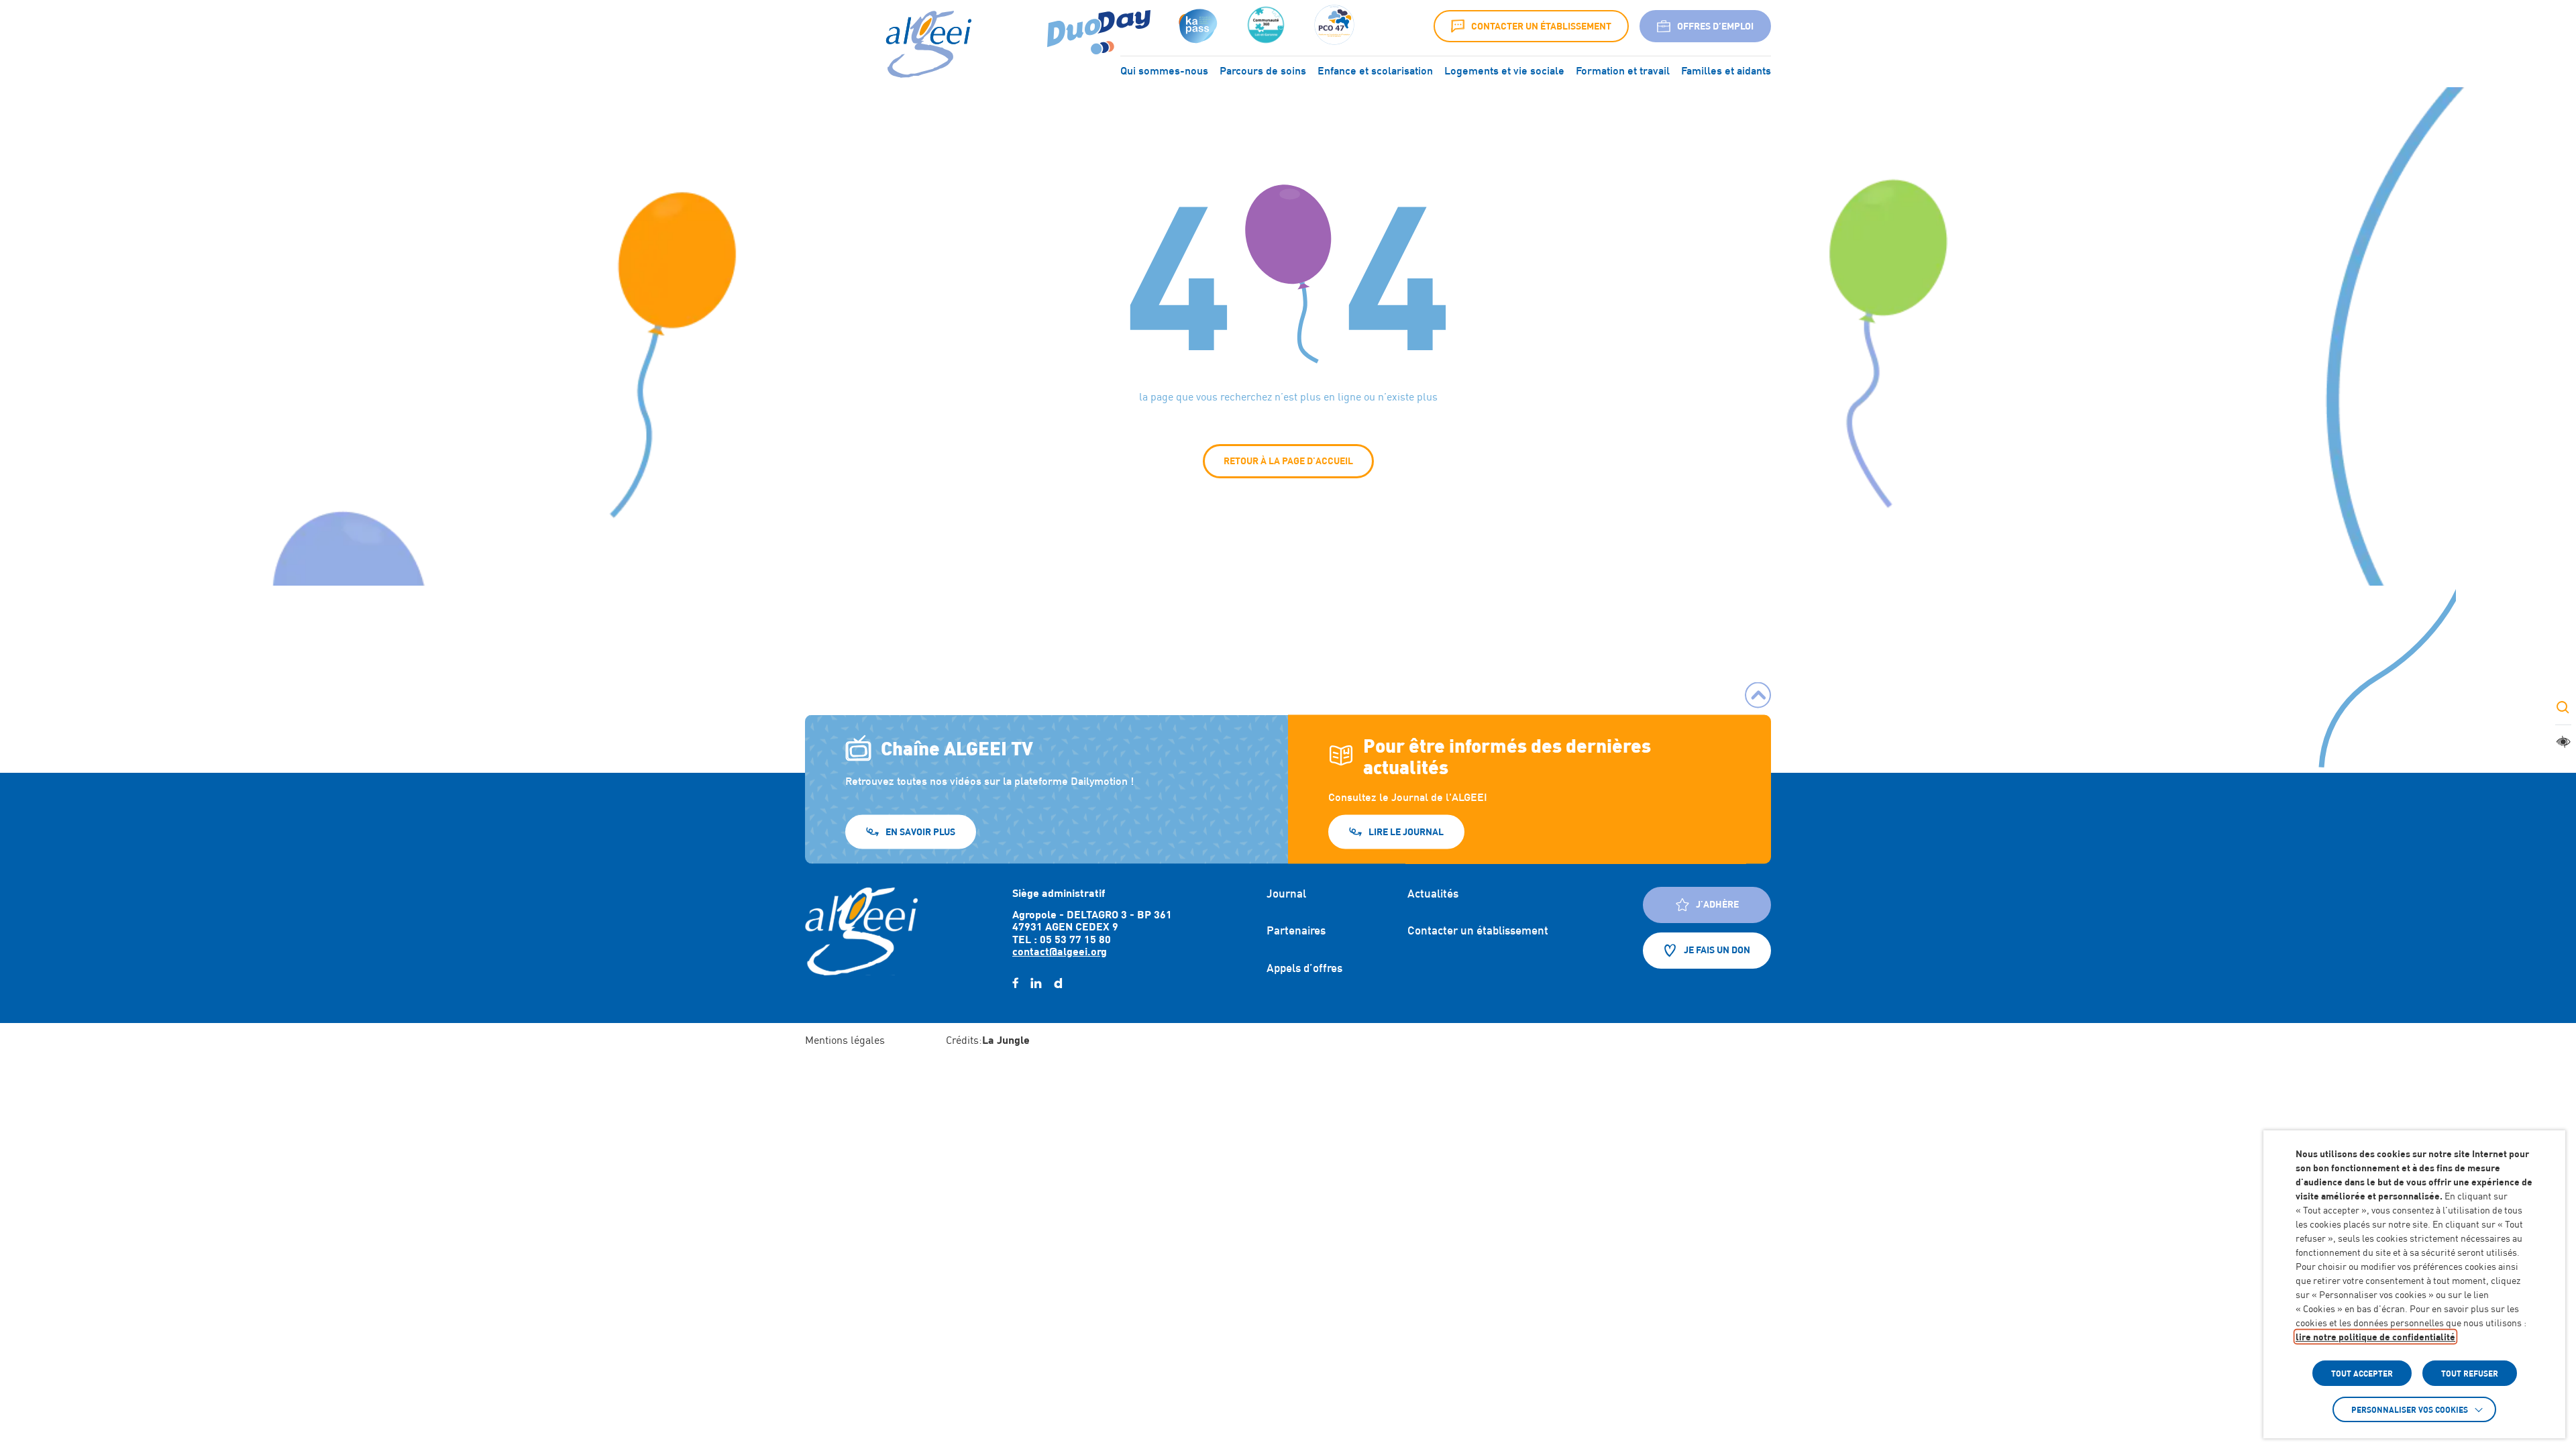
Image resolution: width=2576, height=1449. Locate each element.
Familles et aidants (1726, 70)
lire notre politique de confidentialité (2375, 1337)
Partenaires (1296, 930)
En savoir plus (920, 831)
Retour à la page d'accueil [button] (1288, 461)
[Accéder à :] (1266, 26)
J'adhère (1717, 904)
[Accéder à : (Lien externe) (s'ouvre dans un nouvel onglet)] (1099, 26)
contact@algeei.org (1060, 951)
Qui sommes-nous (1164, 70)
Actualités (1433, 894)
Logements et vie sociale (1504, 70)
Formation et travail (1623, 70)
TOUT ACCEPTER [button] (2362, 1373)
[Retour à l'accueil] (861, 931)
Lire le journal (1406, 831)
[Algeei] (926, 45)
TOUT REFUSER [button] (2470, 1373)
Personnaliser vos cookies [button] (2410, 1409)
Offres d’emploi (1715, 26)
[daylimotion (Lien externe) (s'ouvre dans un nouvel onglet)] (1058, 983)
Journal (1286, 894)
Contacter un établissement (1541, 26)
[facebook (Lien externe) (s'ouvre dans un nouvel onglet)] (1015, 983)
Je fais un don (1717, 950)
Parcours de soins (1263, 70)
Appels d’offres (1304, 968)
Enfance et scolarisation (1375, 70)
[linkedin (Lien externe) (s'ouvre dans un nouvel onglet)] (1036, 983)
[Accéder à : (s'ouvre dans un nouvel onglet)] (1196, 26)
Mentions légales (845, 1040)
